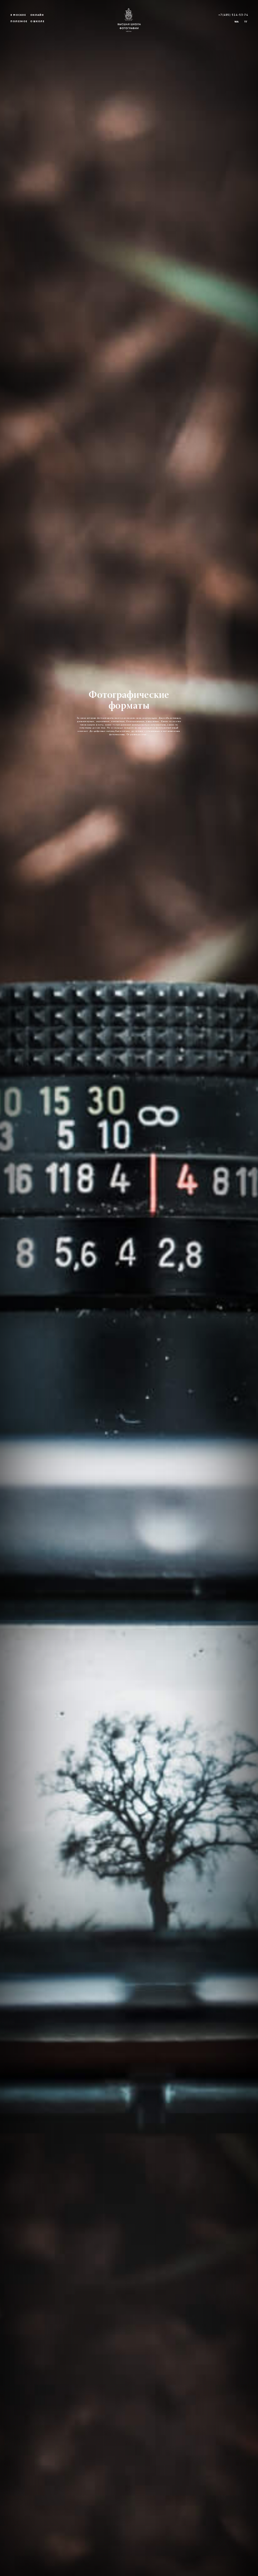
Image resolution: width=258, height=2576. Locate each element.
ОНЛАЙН (37, 15)
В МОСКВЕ (18, 15)
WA (236, 22)
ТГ (246, 22)
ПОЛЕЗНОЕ (19, 22)
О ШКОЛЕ (37, 22)
